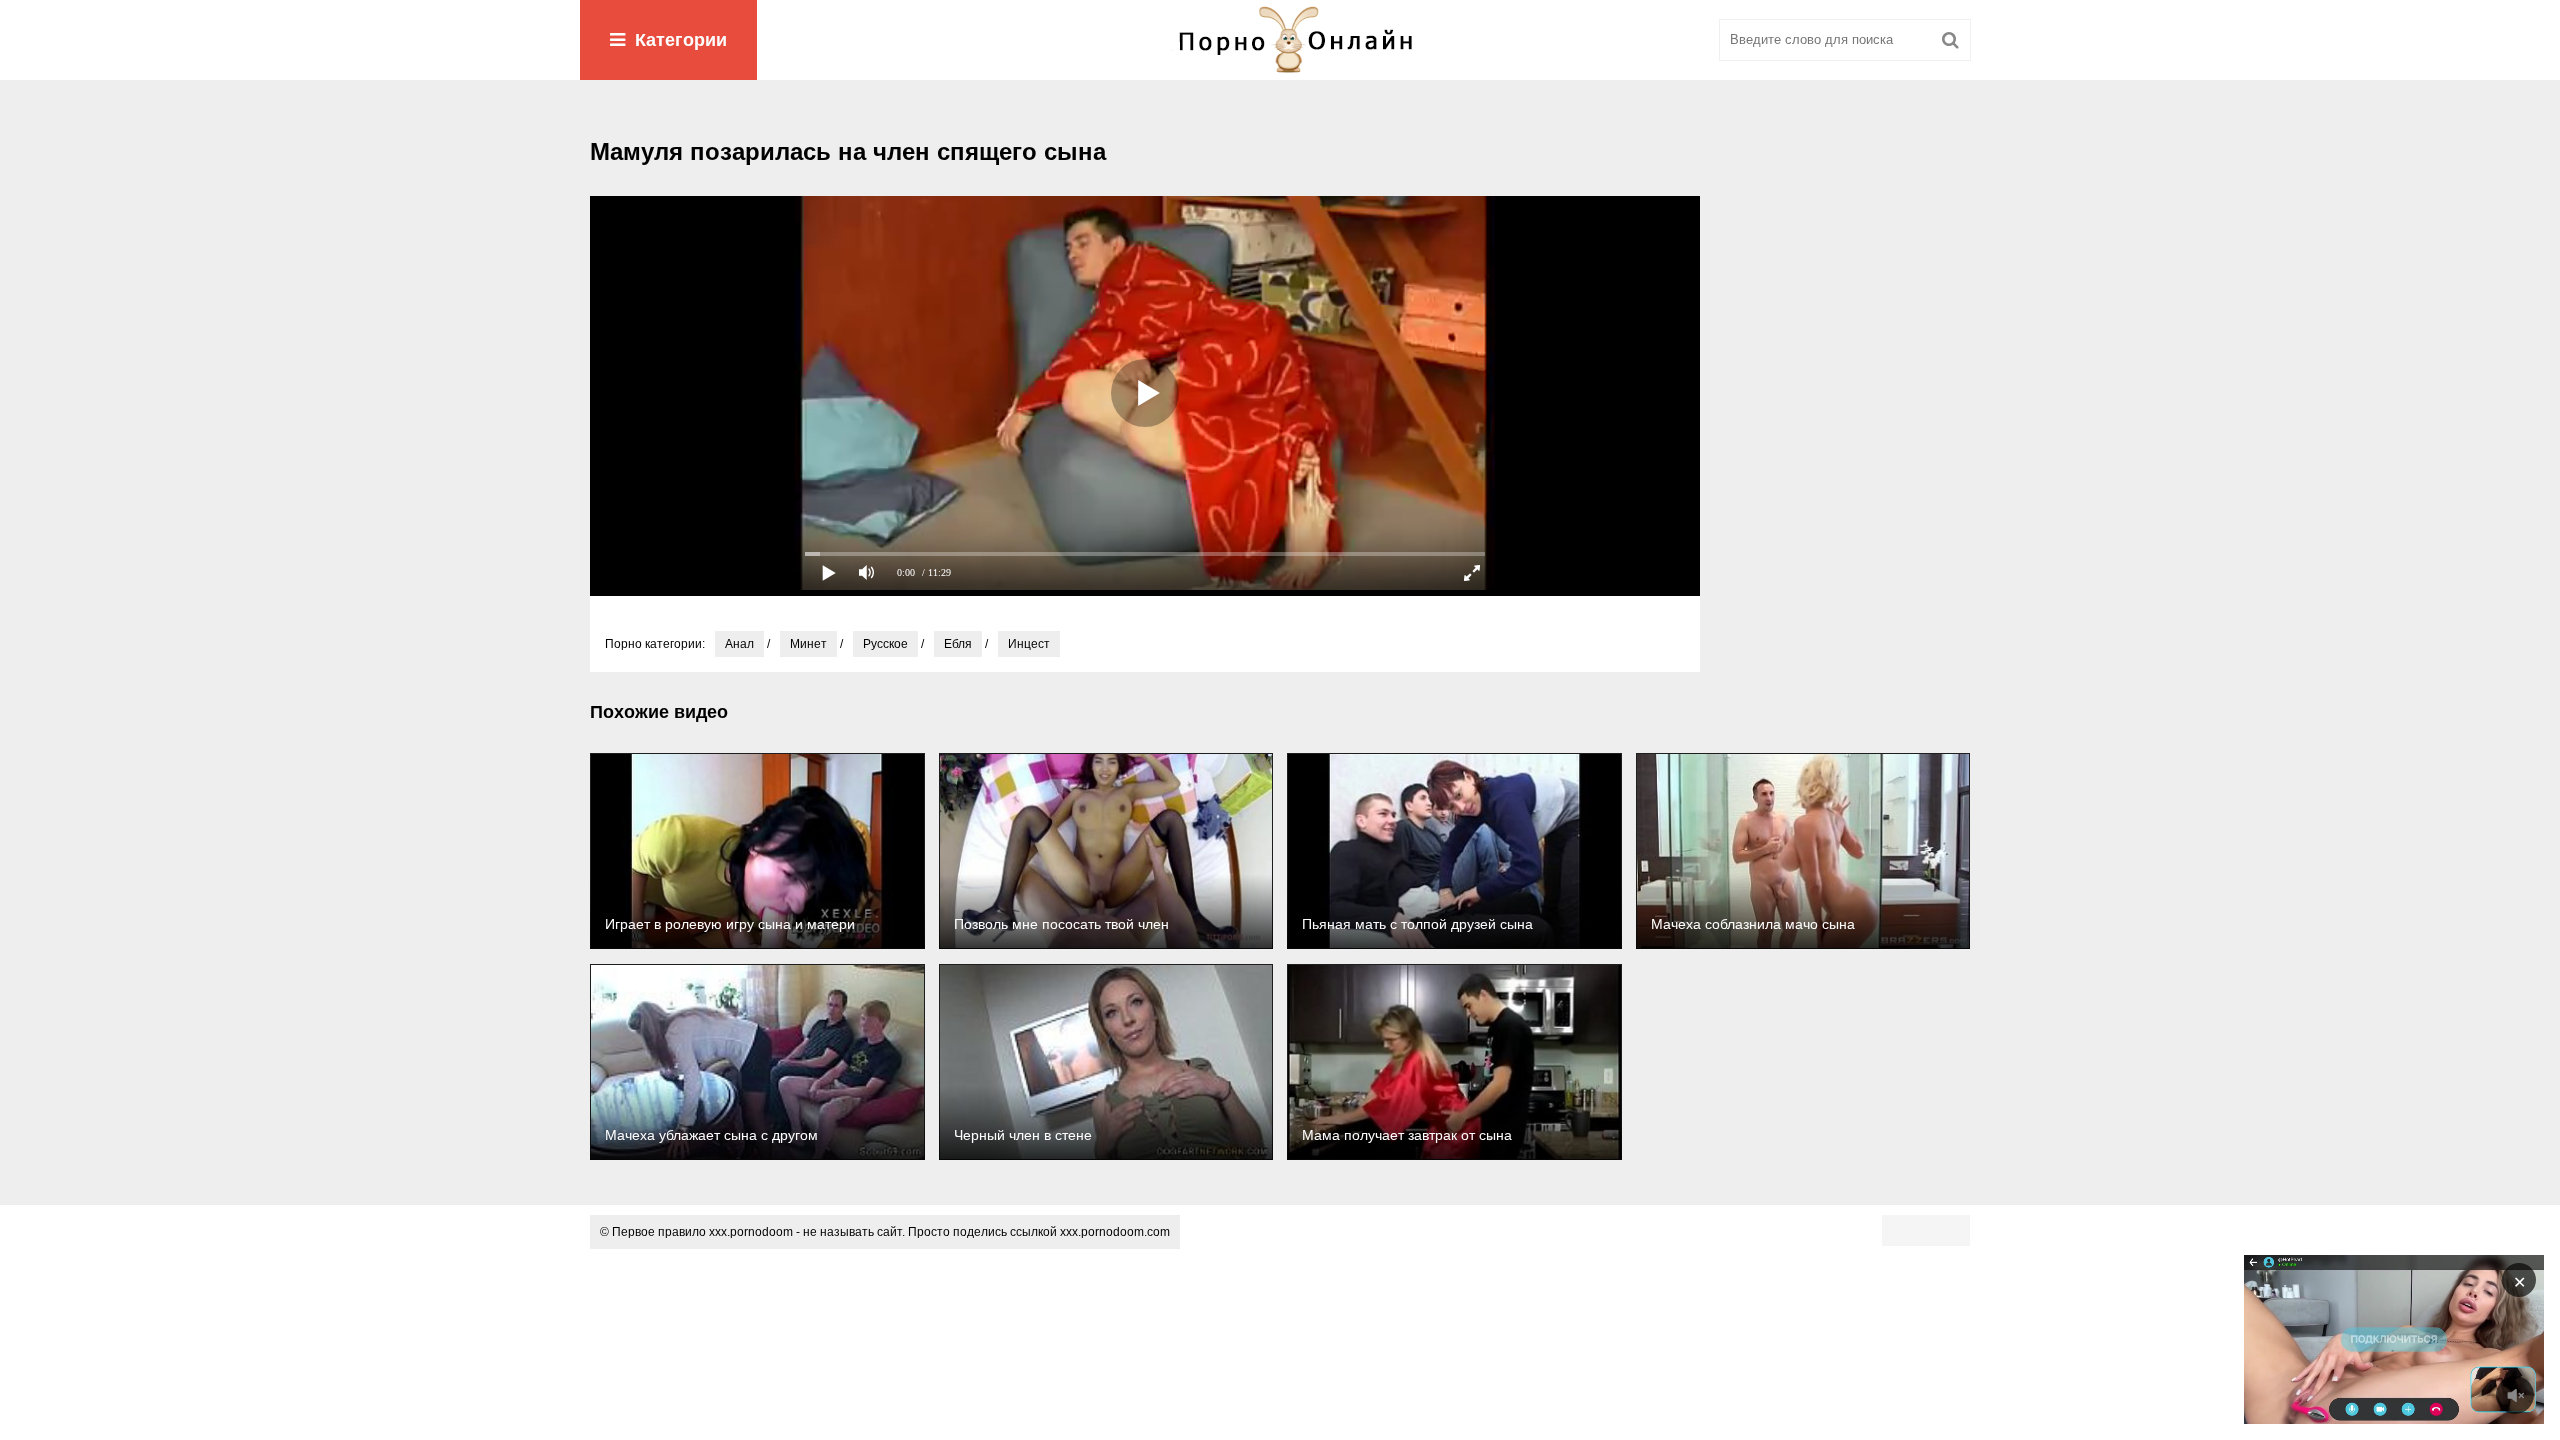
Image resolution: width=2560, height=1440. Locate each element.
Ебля (958, 644)
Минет (808, 644)
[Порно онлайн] (1280, 40)
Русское (885, 644)
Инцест (1029, 644)
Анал (739, 644)
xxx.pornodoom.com (1115, 1232)
